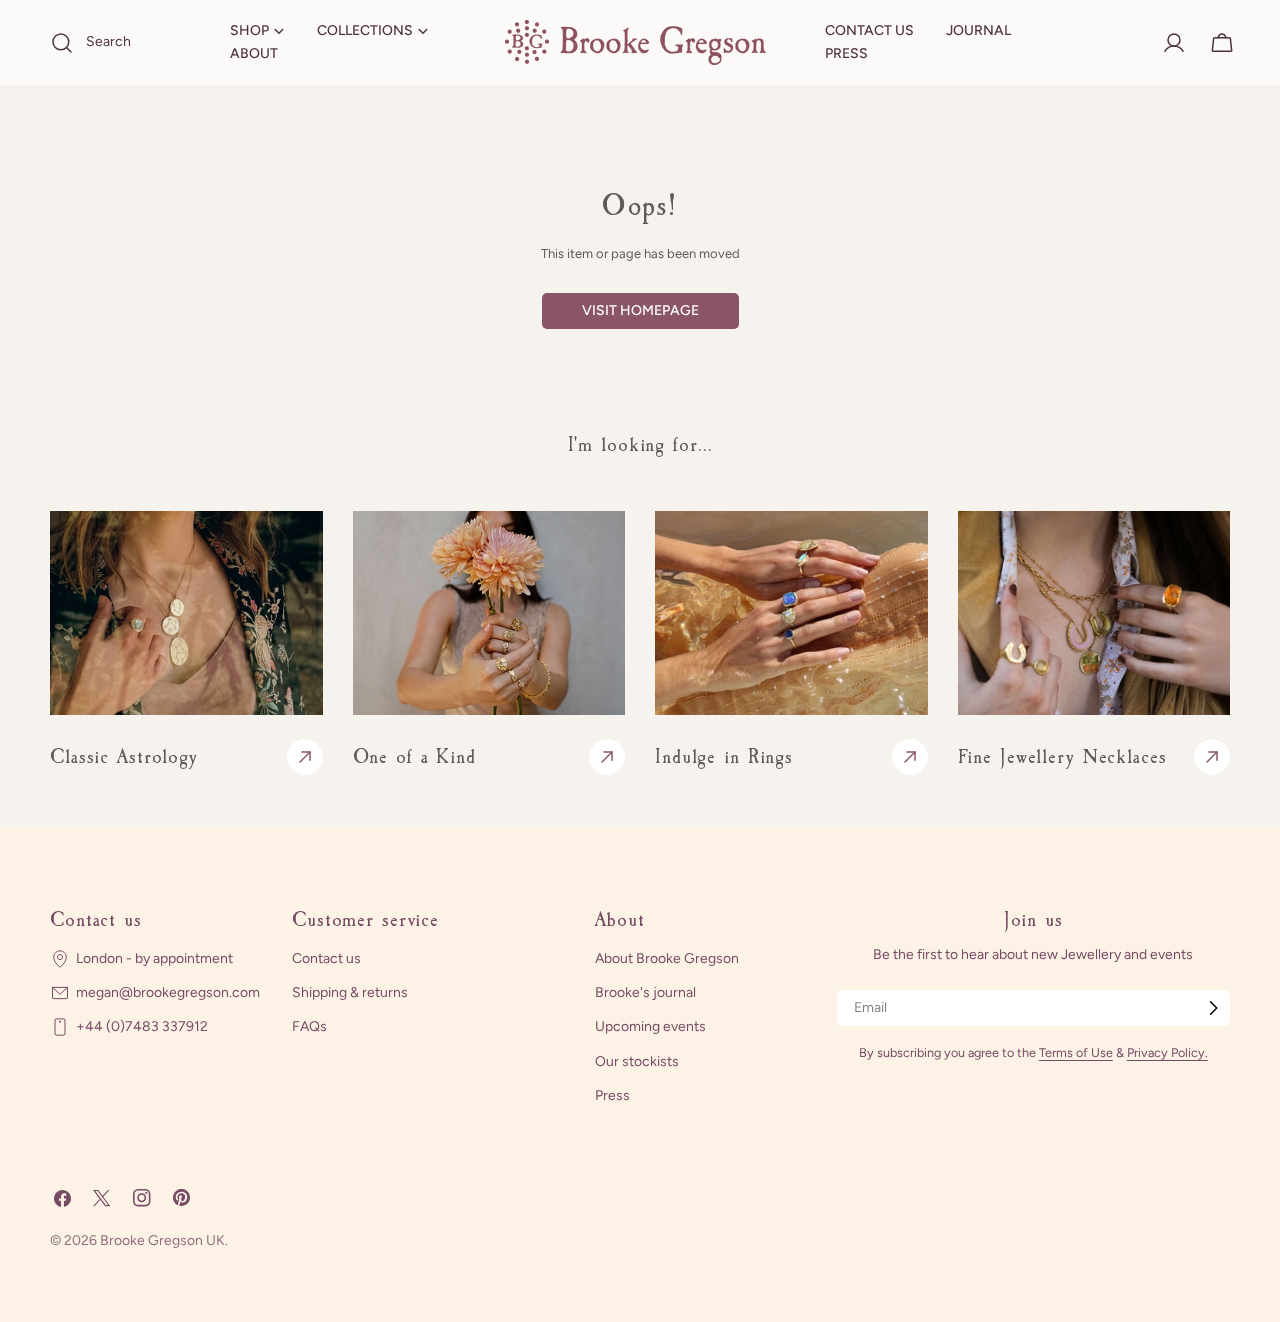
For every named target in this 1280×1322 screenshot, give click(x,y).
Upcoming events (650, 1026)
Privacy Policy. (1167, 1052)
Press (612, 1094)
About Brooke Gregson (667, 958)
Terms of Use (1076, 1052)
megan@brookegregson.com (168, 992)
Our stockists (637, 1060)
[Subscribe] (1213, 1008)
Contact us (326, 958)
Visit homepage (640, 310)
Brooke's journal (645, 992)
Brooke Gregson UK (162, 1240)
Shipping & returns (350, 992)
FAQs (309, 1026)
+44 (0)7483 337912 (142, 1026)
